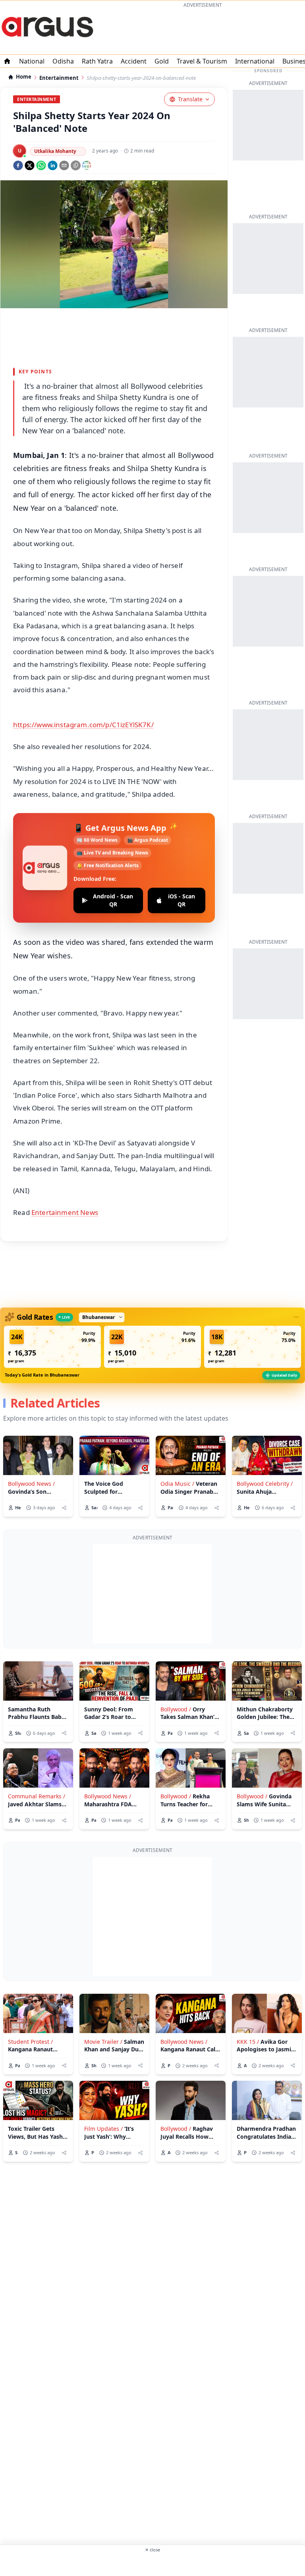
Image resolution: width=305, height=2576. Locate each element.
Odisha (63, 61)
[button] (52, 1347)
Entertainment (59, 78)
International (255, 61)
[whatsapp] (41, 165)
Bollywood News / (31, 1484)
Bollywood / (176, 1709)
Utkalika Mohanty (55, 151)
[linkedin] (53, 165)
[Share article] (64, 1508)
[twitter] (30, 165)
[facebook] (18, 165)
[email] (64, 165)
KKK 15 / (248, 2042)
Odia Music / (177, 1484)
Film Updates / (103, 2129)
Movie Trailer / (103, 2042)
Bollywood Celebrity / (265, 1484)
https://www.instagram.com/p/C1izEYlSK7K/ (83, 725)
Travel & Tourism (202, 61)
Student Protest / (30, 2042)
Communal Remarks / (37, 1796)
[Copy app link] (76, 165)
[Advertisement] (203, 30)
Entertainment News (65, 1212)
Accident (134, 61)
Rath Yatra (97, 61)
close (152, 2550)
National (32, 61)
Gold (162, 61)
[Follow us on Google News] (87, 165)
